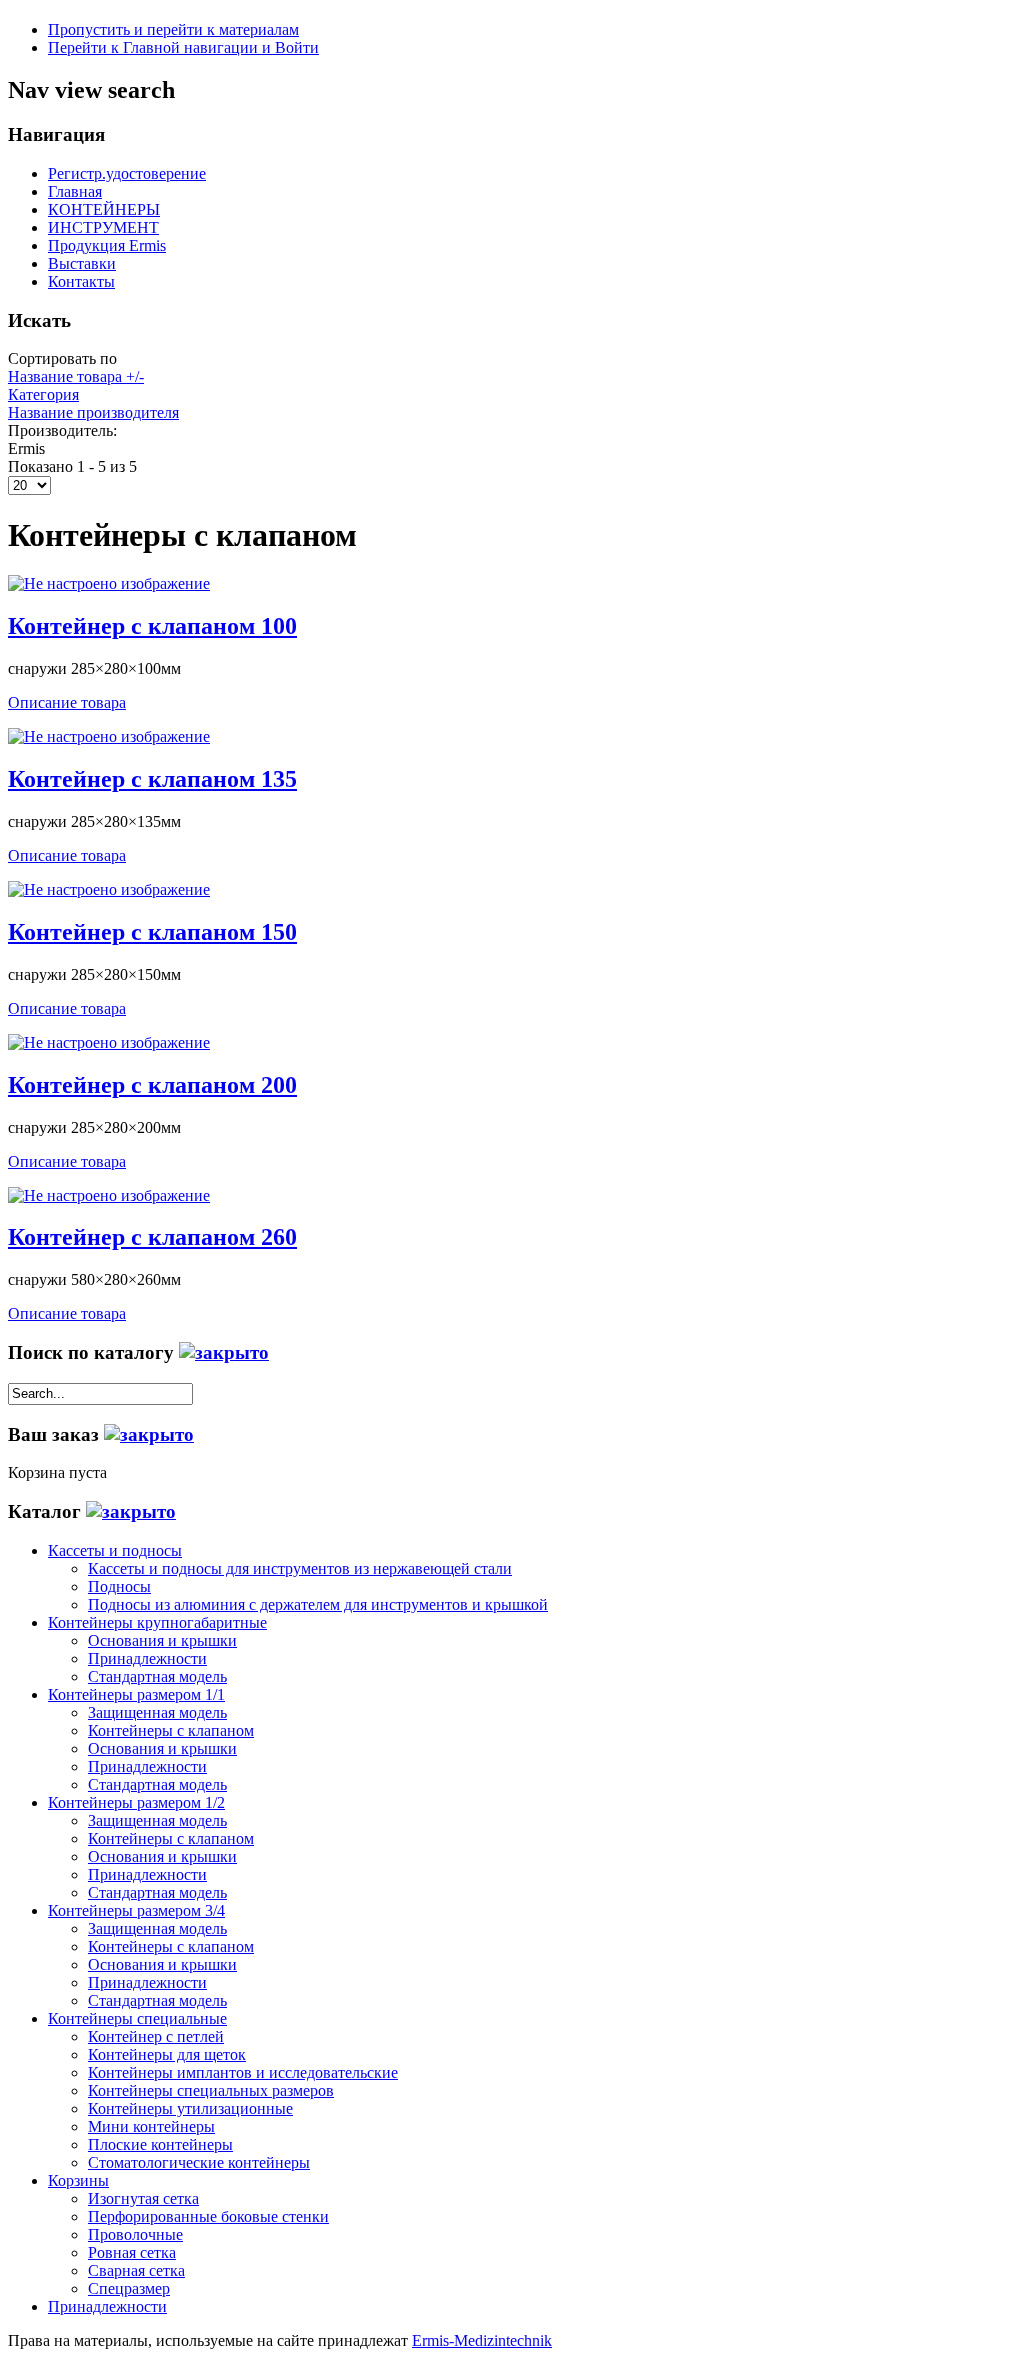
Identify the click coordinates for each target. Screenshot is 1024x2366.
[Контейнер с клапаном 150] (109, 889)
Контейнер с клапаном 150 (152, 932)
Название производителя (93, 412)
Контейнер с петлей (156, 2036)
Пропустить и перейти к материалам (173, 29)
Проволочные (135, 2234)
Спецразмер (129, 2288)
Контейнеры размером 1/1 (136, 1694)
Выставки (82, 263)
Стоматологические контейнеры (199, 2162)
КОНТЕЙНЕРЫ (104, 209)
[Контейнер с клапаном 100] (109, 583)
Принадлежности (147, 1658)
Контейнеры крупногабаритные (157, 1622)
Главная (75, 191)
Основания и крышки (162, 1640)
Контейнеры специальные (137, 2018)
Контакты (81, 281)
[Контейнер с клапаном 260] (109, 1195)
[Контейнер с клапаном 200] (109, 1042)
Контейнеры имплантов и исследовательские (243, 2072)
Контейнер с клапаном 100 (152, 626)
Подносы (119, 1586)
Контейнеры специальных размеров (211, 2090)
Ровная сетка (132, 2252)
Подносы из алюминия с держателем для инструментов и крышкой (318, 1604)
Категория (43, 394)
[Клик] (224, 1352)
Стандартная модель (157, 1676)
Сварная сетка (136, 2270)
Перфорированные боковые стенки (208, 2216)
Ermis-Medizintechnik (482, 2340)
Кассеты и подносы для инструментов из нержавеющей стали (300, 1568)
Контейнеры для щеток (167, 2054)
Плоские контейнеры (160, 2144)
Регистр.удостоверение (127, 173)
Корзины (78, 2180)
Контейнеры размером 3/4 (136, 1910)
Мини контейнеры (151, 2126)
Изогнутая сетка (143, 2198)
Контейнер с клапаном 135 (152, 779)
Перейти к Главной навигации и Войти (183, 47)
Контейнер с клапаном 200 (152, 1085)
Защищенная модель (157, 1712)
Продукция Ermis (107, 245)
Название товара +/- (76, 376)
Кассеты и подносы (115, 1550)
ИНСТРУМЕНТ (103, 227)
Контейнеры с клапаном (171, 1730)
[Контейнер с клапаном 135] (109, 736)
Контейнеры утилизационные (190, 2108)
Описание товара (67, 702)
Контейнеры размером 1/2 (136, 1802)
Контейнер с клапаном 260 (152, 1237)
